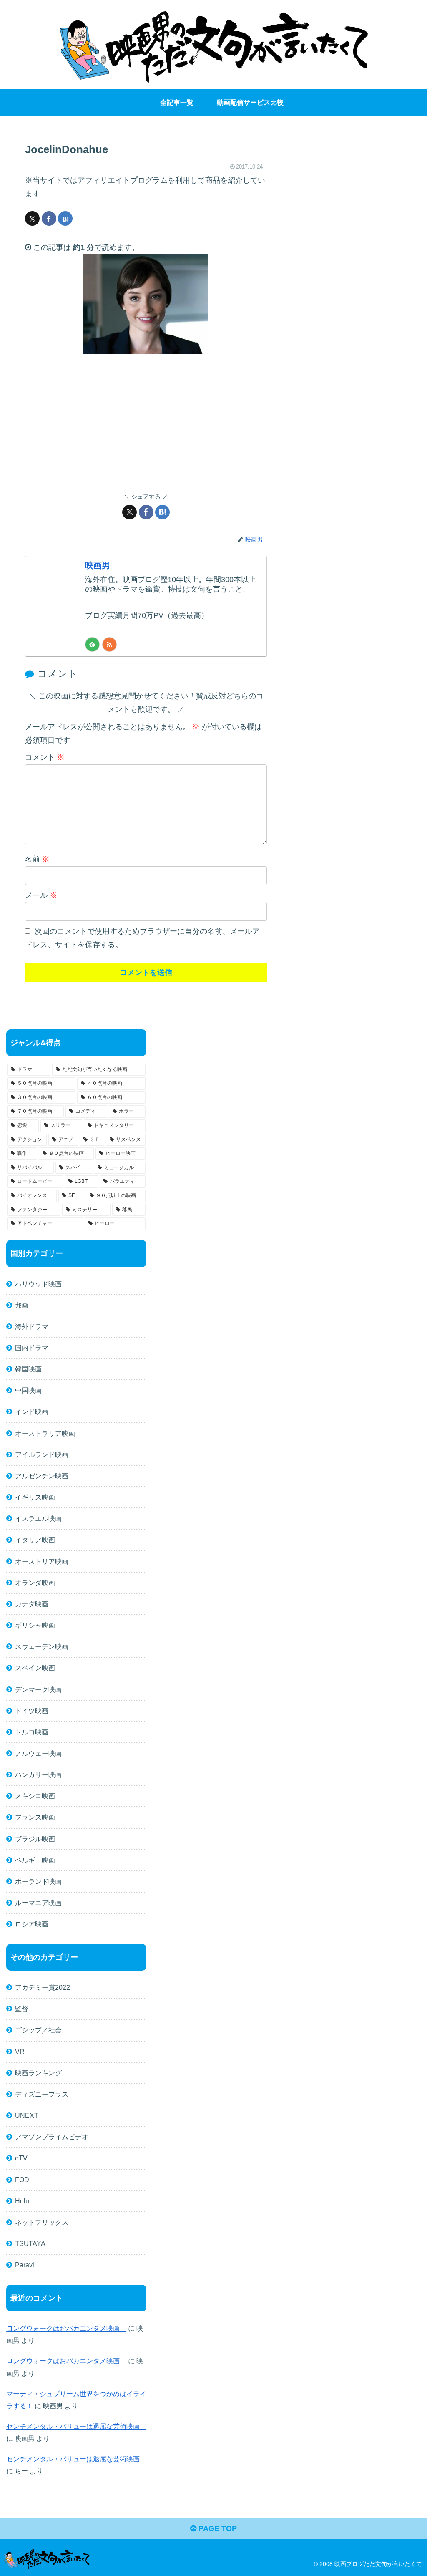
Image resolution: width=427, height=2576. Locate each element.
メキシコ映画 (35, 1796)
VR (20, 2052)
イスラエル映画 (38, 1518)
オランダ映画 (35, 1583)
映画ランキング (38, 2073)
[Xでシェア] (32, 218)
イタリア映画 (35, 1540)
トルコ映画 (32, 1732)
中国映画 (28, 1390)
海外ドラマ (32, 1326)
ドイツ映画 (32, 1711)
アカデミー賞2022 (43, 1987)
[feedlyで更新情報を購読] (92, 644)
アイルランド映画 (42, 1454)
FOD (22, 2180)
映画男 (98, 565)
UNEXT (27, 2115)
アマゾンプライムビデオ (52, 2137)
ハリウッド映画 (38, 1284)
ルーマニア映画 (38, 1903)
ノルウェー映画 (38, 1753)
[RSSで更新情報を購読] (109, 644)
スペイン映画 (35, 1668)
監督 (22, 2009)
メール (41, 895)
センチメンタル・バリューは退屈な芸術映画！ (76, 2426)
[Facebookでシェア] (49, 218)
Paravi (25, 2265)
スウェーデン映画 (42, 1646)
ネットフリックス (42, 2222)
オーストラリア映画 (45, 1433)
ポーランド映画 (38, 1881)
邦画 (22, 1305)
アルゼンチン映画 (42, 1476)
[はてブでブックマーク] (65, 218)
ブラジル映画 (35, 1839)
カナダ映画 (32, 1604)
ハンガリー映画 (38, 1774)
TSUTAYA (30, 2243)
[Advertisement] (146, 423)
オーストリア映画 (42, 1561)
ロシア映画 (32, 1924)
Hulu (22, 2201)
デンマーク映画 (38, 1689)
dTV (21, 2158)
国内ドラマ (32, 1348)
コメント (45, 757)
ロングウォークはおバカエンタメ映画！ (66, 2328)
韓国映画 (28, 1369)
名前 (37, 859)
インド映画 (32, 1412)
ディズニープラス (42, 2094)
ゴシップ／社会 (38, 2030)
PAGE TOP (217, 2528)
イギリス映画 (35, 1497)
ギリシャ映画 (35, 1625)
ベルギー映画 (35, 1860)
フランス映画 (35, 1817)
